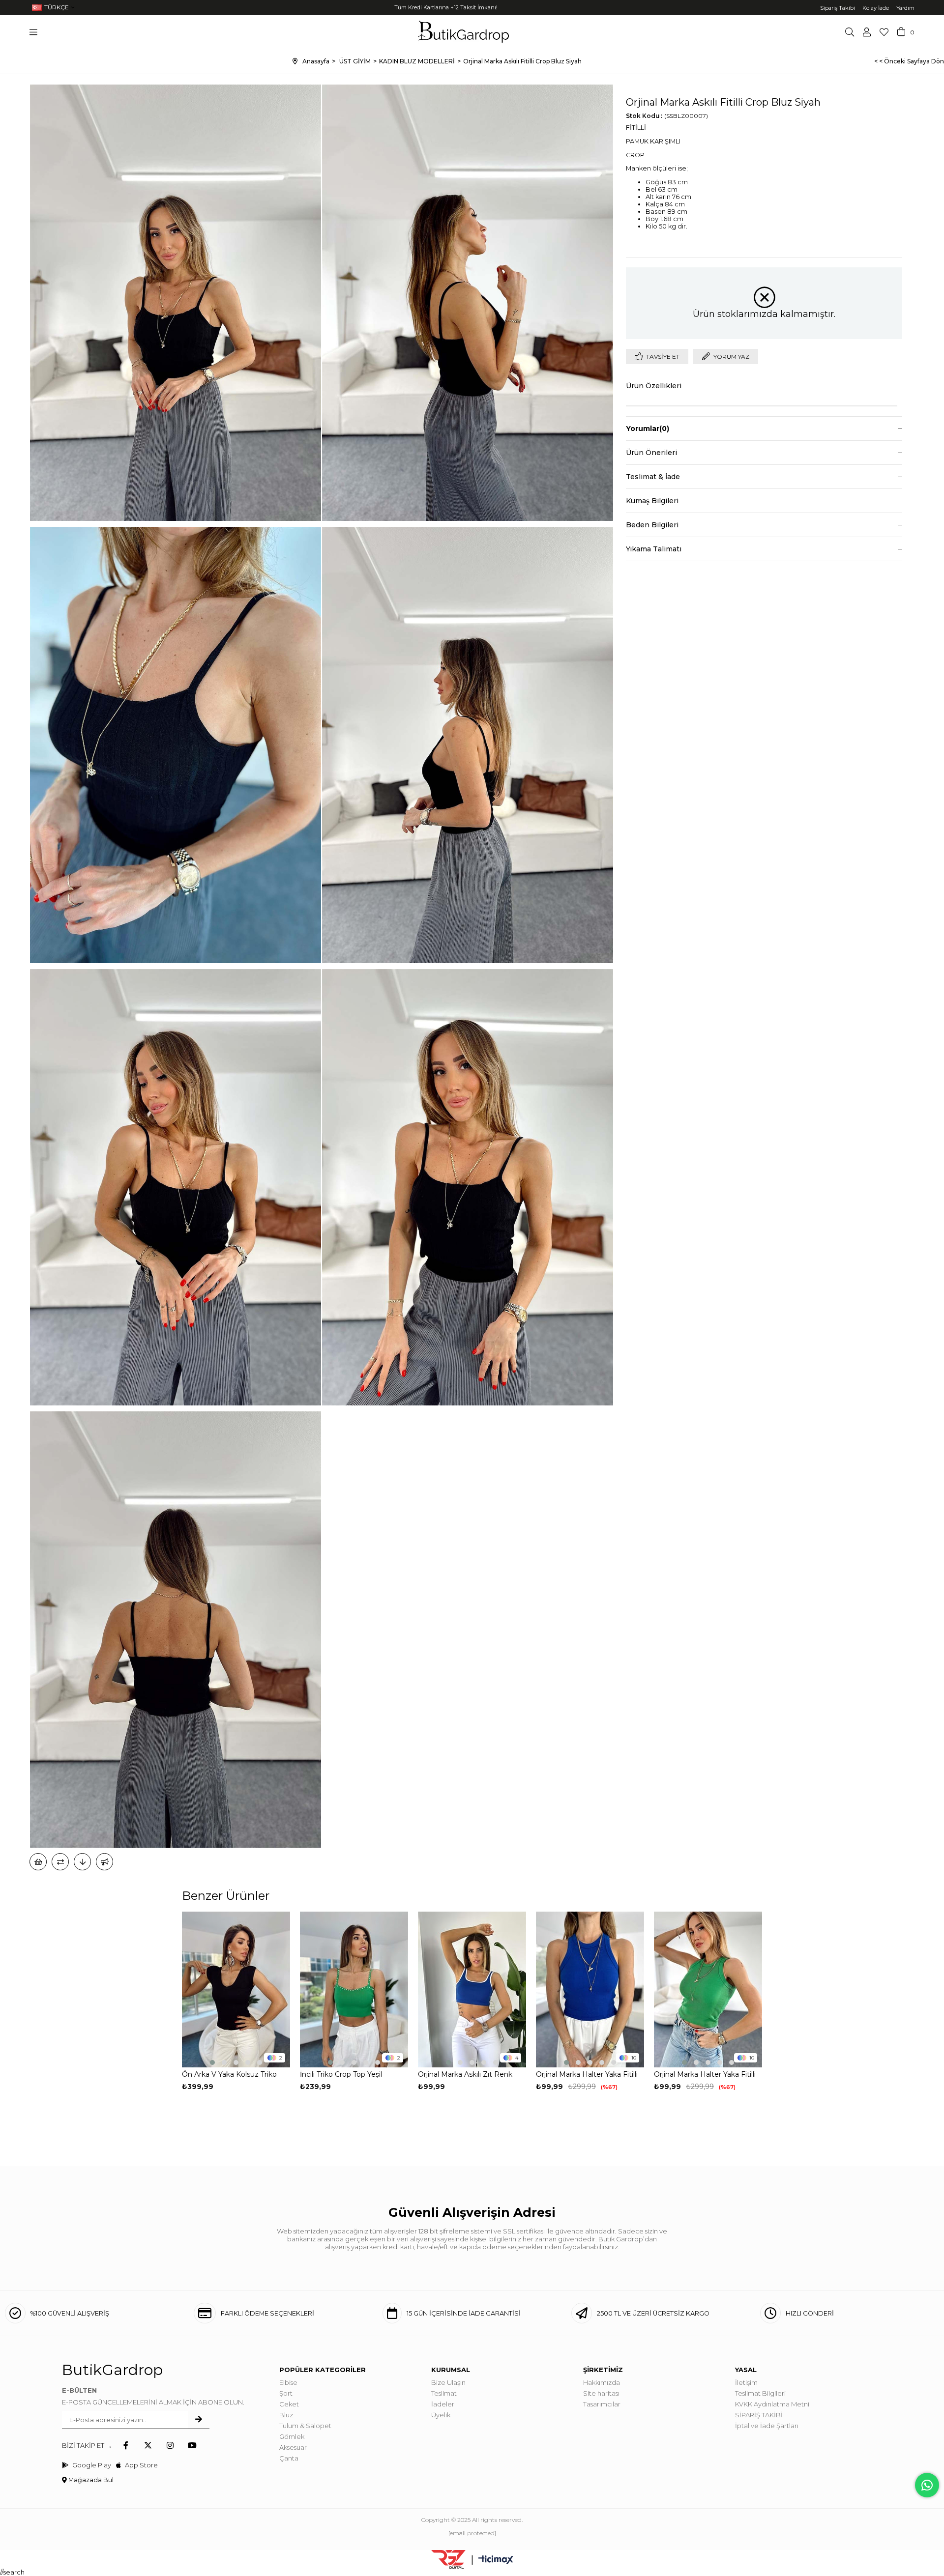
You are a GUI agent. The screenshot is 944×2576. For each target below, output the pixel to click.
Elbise (288, 2382)
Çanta (289, 2458)
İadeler (443, 2404)
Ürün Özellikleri (654, 386)
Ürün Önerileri (651, 453)
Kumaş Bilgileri (652, 501)
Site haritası (601, 2393)
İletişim (746, 2382)
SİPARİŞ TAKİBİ (759, 2415)
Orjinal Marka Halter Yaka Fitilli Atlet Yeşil (705, 2075)
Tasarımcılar (602, 2404)
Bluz (286, 2415)
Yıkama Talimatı (654, 549)
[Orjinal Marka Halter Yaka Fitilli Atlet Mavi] (590, 1989)
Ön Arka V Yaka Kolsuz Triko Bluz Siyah (229, 2075)
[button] (212, 2062)
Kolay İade (876, 8)
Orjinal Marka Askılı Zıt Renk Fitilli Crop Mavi (465, 2075)
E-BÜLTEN (79, 2390)
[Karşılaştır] (60, 1862)
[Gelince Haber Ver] (104, 1862)
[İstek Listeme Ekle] (38, 1862)
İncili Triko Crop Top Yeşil (341, 2074)
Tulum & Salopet (305, 2426)
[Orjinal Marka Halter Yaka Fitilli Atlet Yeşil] (708, 1989)
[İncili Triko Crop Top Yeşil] (354, 1989)
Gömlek (292, 2436)
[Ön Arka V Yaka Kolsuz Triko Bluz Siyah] (236, 1989)
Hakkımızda (602, 2382)
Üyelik (441, 2415)
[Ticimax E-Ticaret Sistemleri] (496, 2561)
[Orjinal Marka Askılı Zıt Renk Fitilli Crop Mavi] (472, 1989)
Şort (286, 2393)
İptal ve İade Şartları (767, 2426)
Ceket (289, 2404)
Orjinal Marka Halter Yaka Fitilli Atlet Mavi (587, 2075)
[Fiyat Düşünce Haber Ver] (82, 1862)
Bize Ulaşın (448, 2382)
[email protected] (472, 2533)
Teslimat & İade (653, 477)
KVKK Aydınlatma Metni (772, 2404)
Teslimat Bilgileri (760, 2393)
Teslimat (444, 2393)
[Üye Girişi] (867, 32)
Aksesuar (293, 2447)
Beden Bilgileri (652, 525)
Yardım (905, 8)
